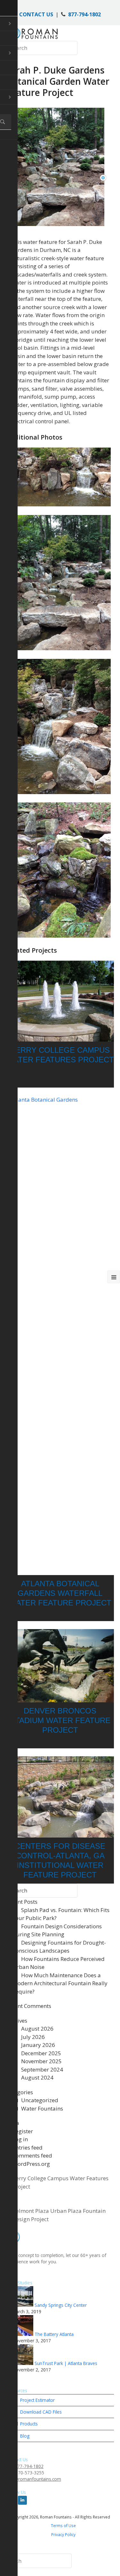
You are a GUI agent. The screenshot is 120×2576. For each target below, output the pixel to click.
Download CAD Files (40, 2412)
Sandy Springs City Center (61, 2305)
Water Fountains (42, 2108)
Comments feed (32, 2155)
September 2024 (42, 2069)
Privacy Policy (63, 2534)
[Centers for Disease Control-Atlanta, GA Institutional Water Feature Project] (60, 1797)
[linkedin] (22, 2500)
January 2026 (38, 2045)
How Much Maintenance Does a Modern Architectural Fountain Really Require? (60, 1983)
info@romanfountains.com (34, 2479)
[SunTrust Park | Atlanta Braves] (24, 2363)
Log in (20, 2139)
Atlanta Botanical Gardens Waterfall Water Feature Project (60, 1593)
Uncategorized (40, 2100)
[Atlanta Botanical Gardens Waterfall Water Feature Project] (60, 1335)
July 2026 (33, 2037)
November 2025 (41, 2061)
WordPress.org (31, 2164)
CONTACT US (36, 14)
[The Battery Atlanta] (24, 2334)
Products (28, 2424)
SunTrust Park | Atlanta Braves (66, 2363)
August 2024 (37, 2077)
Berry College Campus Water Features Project (60, 2182)
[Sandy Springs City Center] (24, 2305)
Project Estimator (37, 2400)
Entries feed (28, 2147)
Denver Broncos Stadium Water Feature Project (60, 1720)
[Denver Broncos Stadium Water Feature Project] (60, 1666)
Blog (24, 2436)
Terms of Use (63, 2525)
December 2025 (41, 2053)
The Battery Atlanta (54, 2334)
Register (23, 2131)
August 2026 (37, 2029)
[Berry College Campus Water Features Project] (60, 1001)
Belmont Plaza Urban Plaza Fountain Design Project (59, 2215)
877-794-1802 (84, 14)
